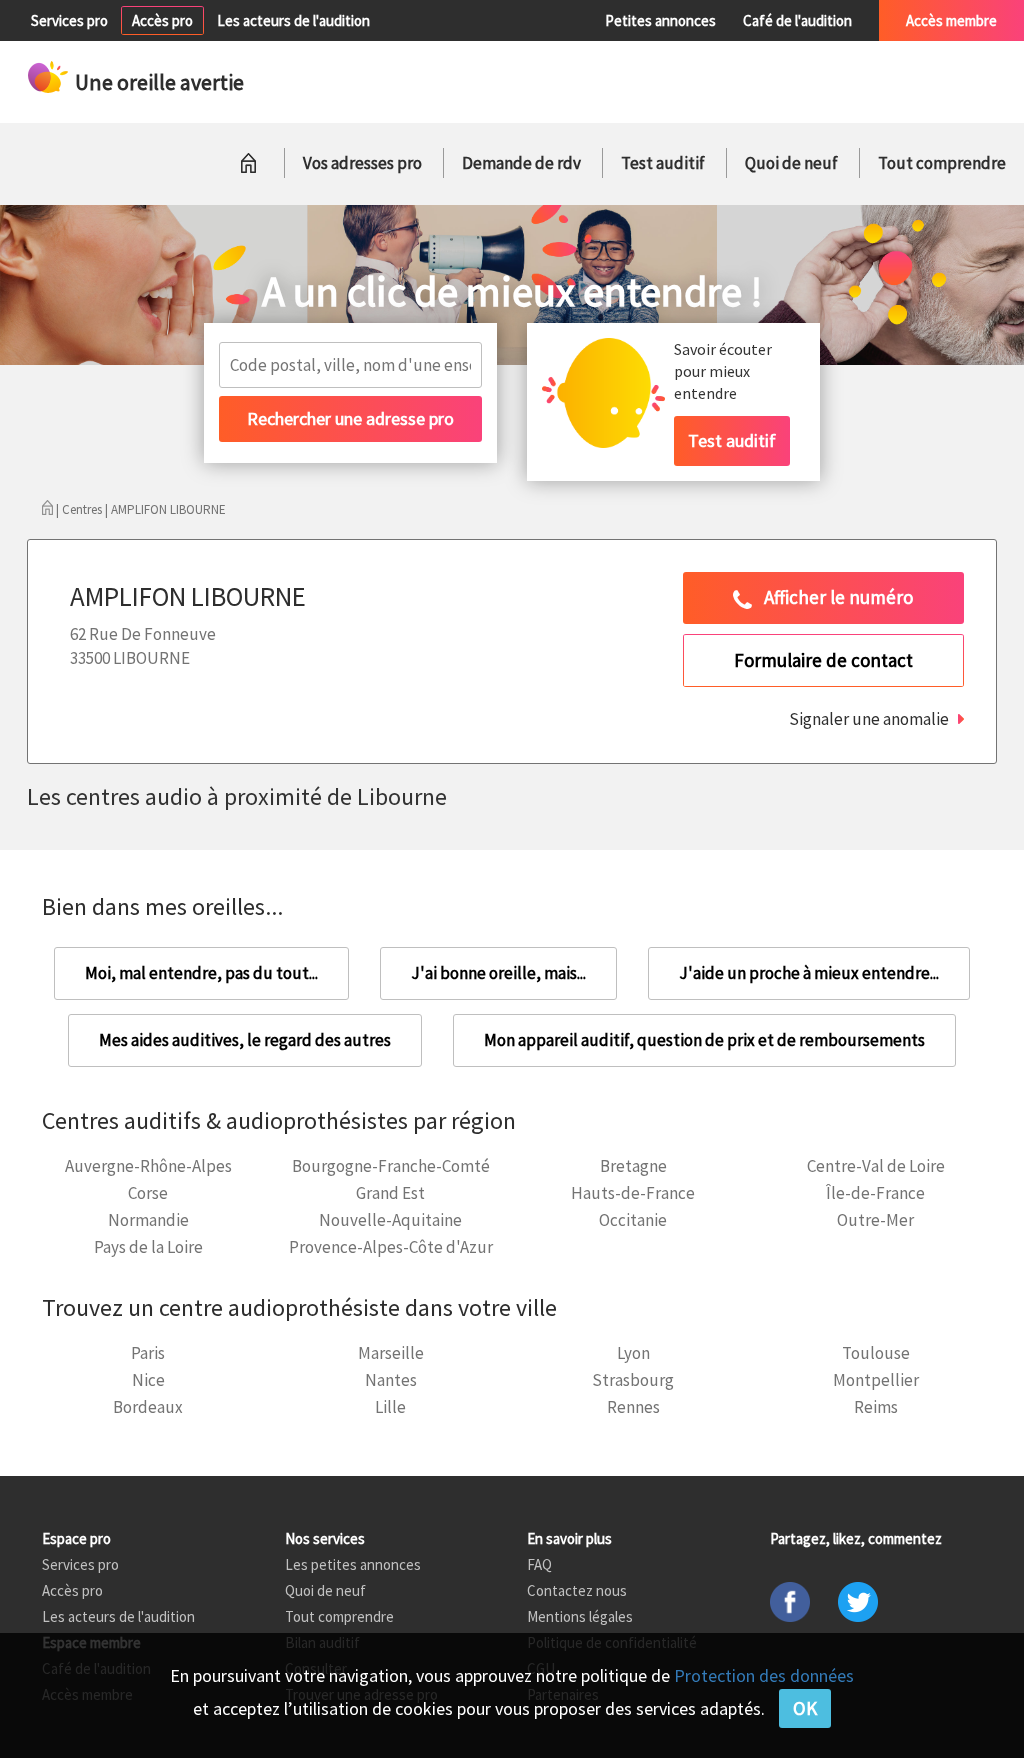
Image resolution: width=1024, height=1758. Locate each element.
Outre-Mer (875, 1220)
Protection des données (764, 1675)
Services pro (69, 20)
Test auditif (663, 163)
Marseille (391, 1353)
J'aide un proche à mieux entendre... (809, 973)
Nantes (391, 1380)
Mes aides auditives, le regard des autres (245, 1040)
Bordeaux (148, 1407)
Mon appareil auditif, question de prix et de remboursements (704, 1040)
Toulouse (876, 1353)
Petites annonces (660, 20)
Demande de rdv (521, 163)
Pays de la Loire (148, 1247)
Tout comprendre (942, 163)
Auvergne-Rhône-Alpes (148, 1166)
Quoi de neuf (791, 163)
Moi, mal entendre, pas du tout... (201, 973)
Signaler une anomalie (869, 719)
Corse (148, 1193)
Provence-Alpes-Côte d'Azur (391, 1247)
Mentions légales (580, 1616)
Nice (148, 1380)
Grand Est (390, 1193)
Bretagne (633, 1166)
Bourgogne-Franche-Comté (391, 1166)
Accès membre (951, 20)
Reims (876, 1407)
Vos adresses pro (362, 163)
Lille (390, 1407)
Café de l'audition (797, 20)
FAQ (539, 1564)
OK (805, 1708)
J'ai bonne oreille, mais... (498, 973)
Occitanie (633, 1220)
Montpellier (876, 1380)
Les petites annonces (353, 1564)
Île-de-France (875, 1193)
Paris (148, 1353)
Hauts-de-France (633, 1193)
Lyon (633, 1353)
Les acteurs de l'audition (293, 20)
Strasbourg (633, 1380)
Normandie (148, 1220)
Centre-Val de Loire (876, 1166)
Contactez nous (577, 1590)
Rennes (633, 1407)
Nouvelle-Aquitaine (390, 1220)
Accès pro (162, 20)
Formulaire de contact (823, 660)
